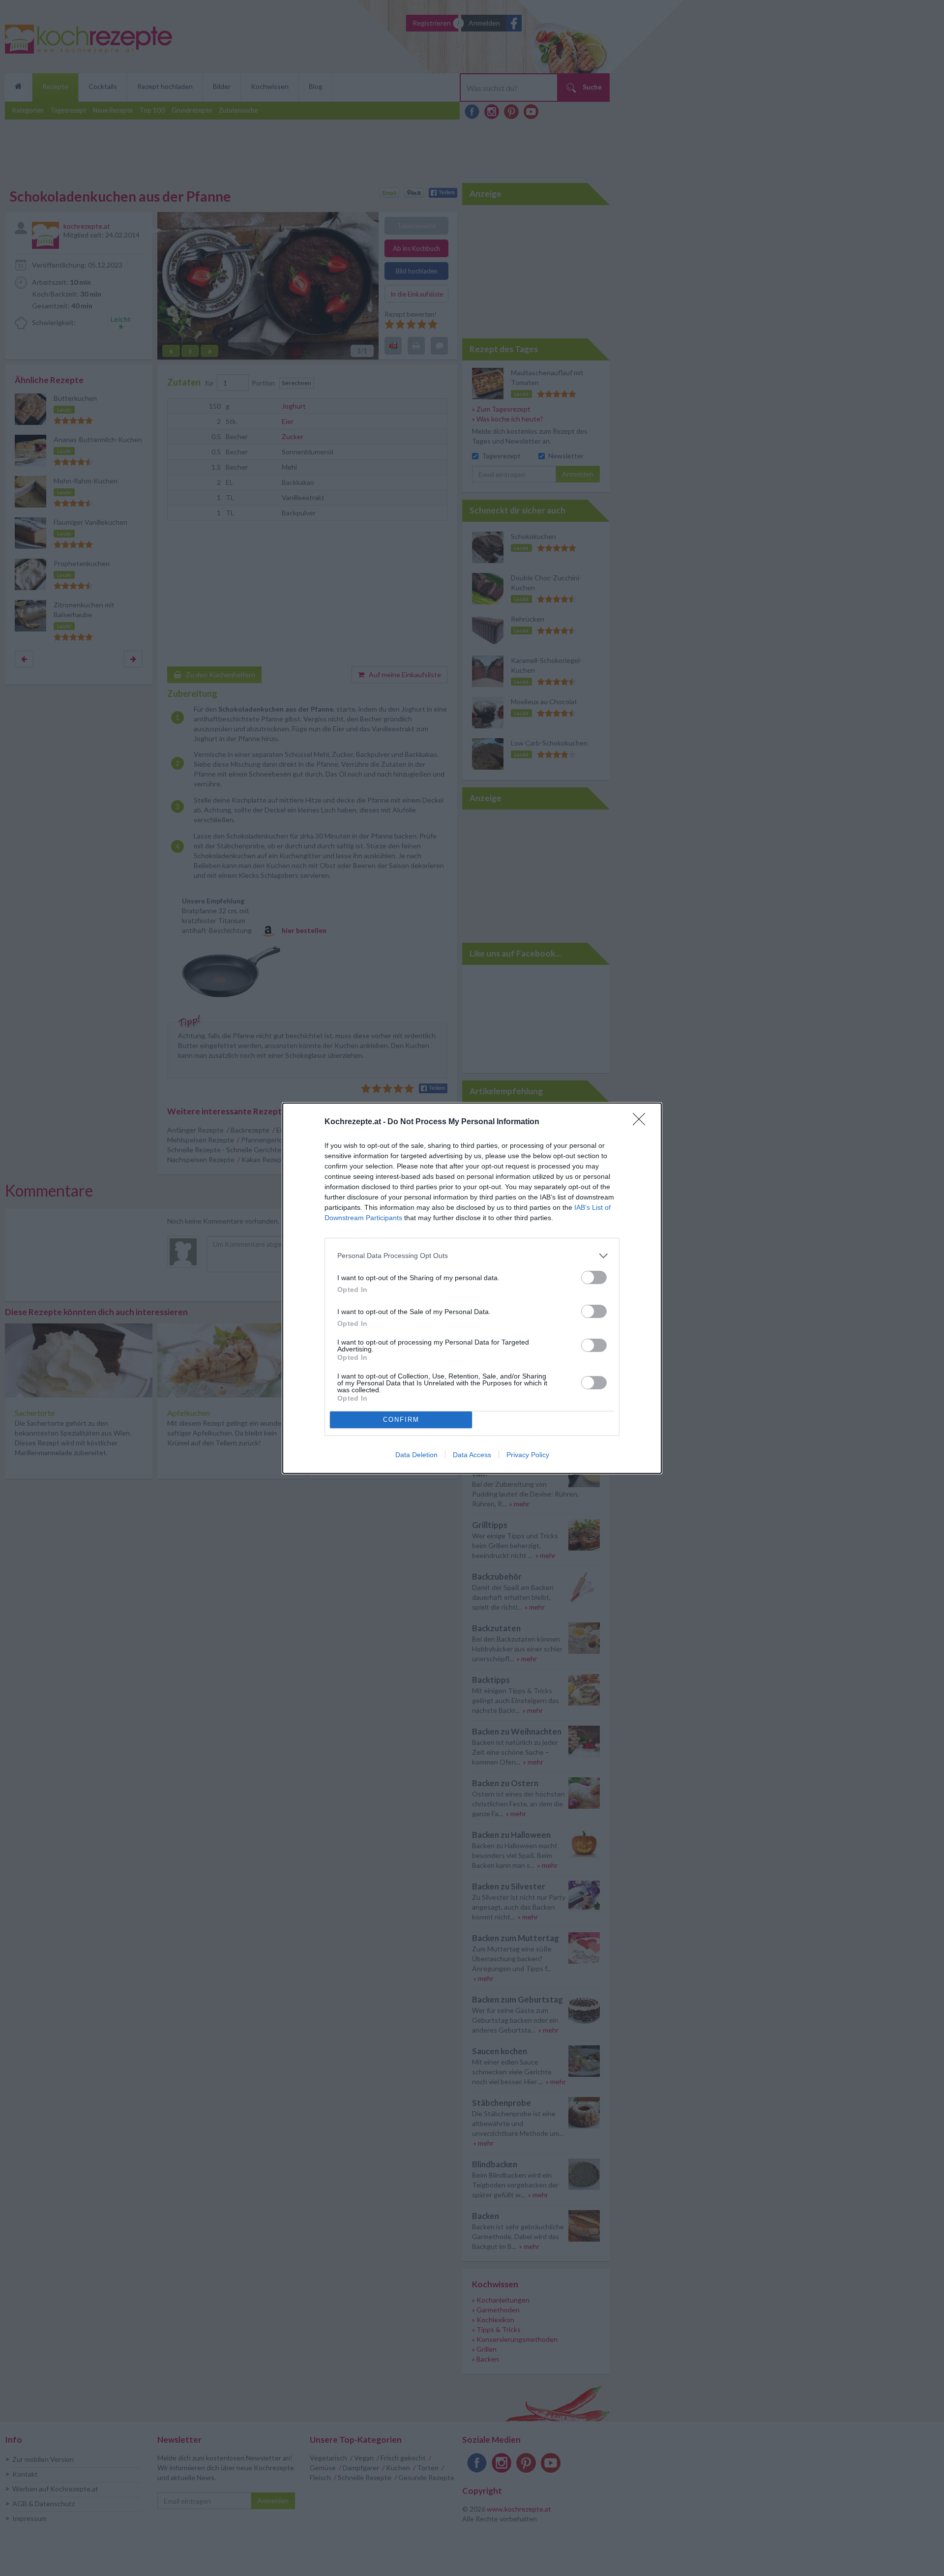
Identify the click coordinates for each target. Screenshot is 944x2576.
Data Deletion (416, 1455)
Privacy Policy (528, 1455)
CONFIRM (401, 1420)
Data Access (472, 1455)
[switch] (594, 1277)
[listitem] (472, 1256)
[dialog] (472, 1288)
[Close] (642, 1122)
